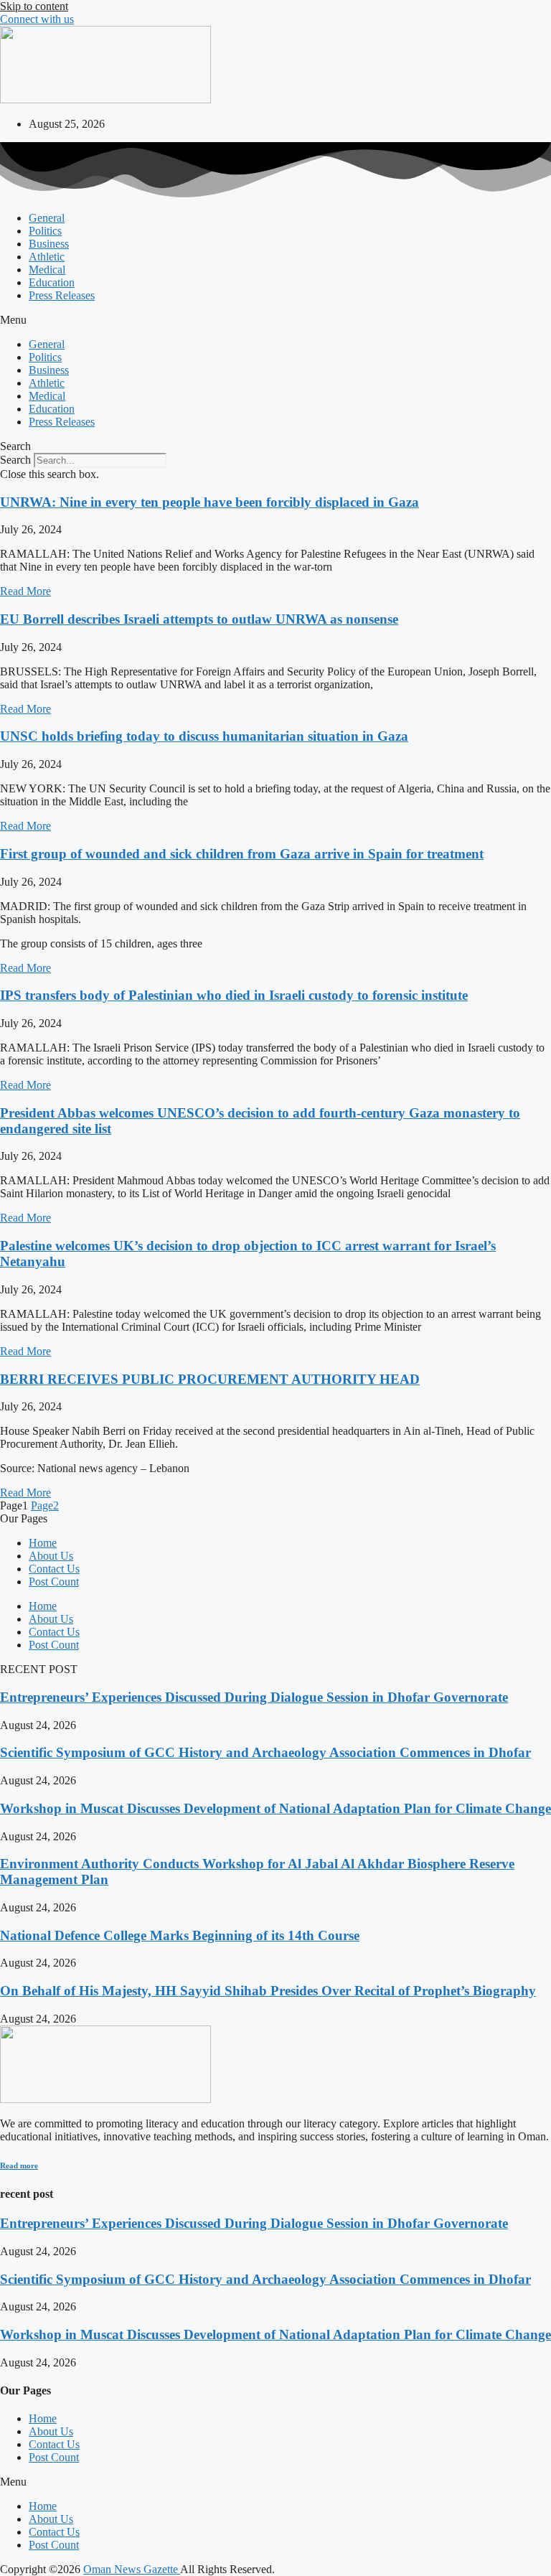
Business (49, 244)
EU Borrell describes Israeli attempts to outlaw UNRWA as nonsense (199, 619)
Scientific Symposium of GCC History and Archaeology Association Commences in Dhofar (265, 1752)
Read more (19, 2165)
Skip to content (34, 6)
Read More (25, 591)
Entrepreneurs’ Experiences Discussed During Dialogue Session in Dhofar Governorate (254, 1697)
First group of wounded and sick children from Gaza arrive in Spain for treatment (242, 854)
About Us (51, 1556)
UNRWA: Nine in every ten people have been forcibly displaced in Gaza (209, 502)
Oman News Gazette (132, 2569)
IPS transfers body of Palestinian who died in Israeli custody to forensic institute (234, 995)
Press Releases (62, 295)
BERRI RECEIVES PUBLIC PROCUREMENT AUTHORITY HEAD (210, 1379)
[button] (275, 320)
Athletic (47, 257)
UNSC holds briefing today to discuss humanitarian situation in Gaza (204, 736)
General (47, 218)
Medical (47, 270)
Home (43, 1543)
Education (52, 282)
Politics (45, 231)
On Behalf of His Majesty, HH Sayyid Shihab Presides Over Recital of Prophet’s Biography (268, 1991)
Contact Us (54, 1569)
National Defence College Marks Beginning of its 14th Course (180, 1935)
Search (15, 460)
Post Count (54, 1582)
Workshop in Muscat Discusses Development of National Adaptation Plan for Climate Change (275, 1808)
